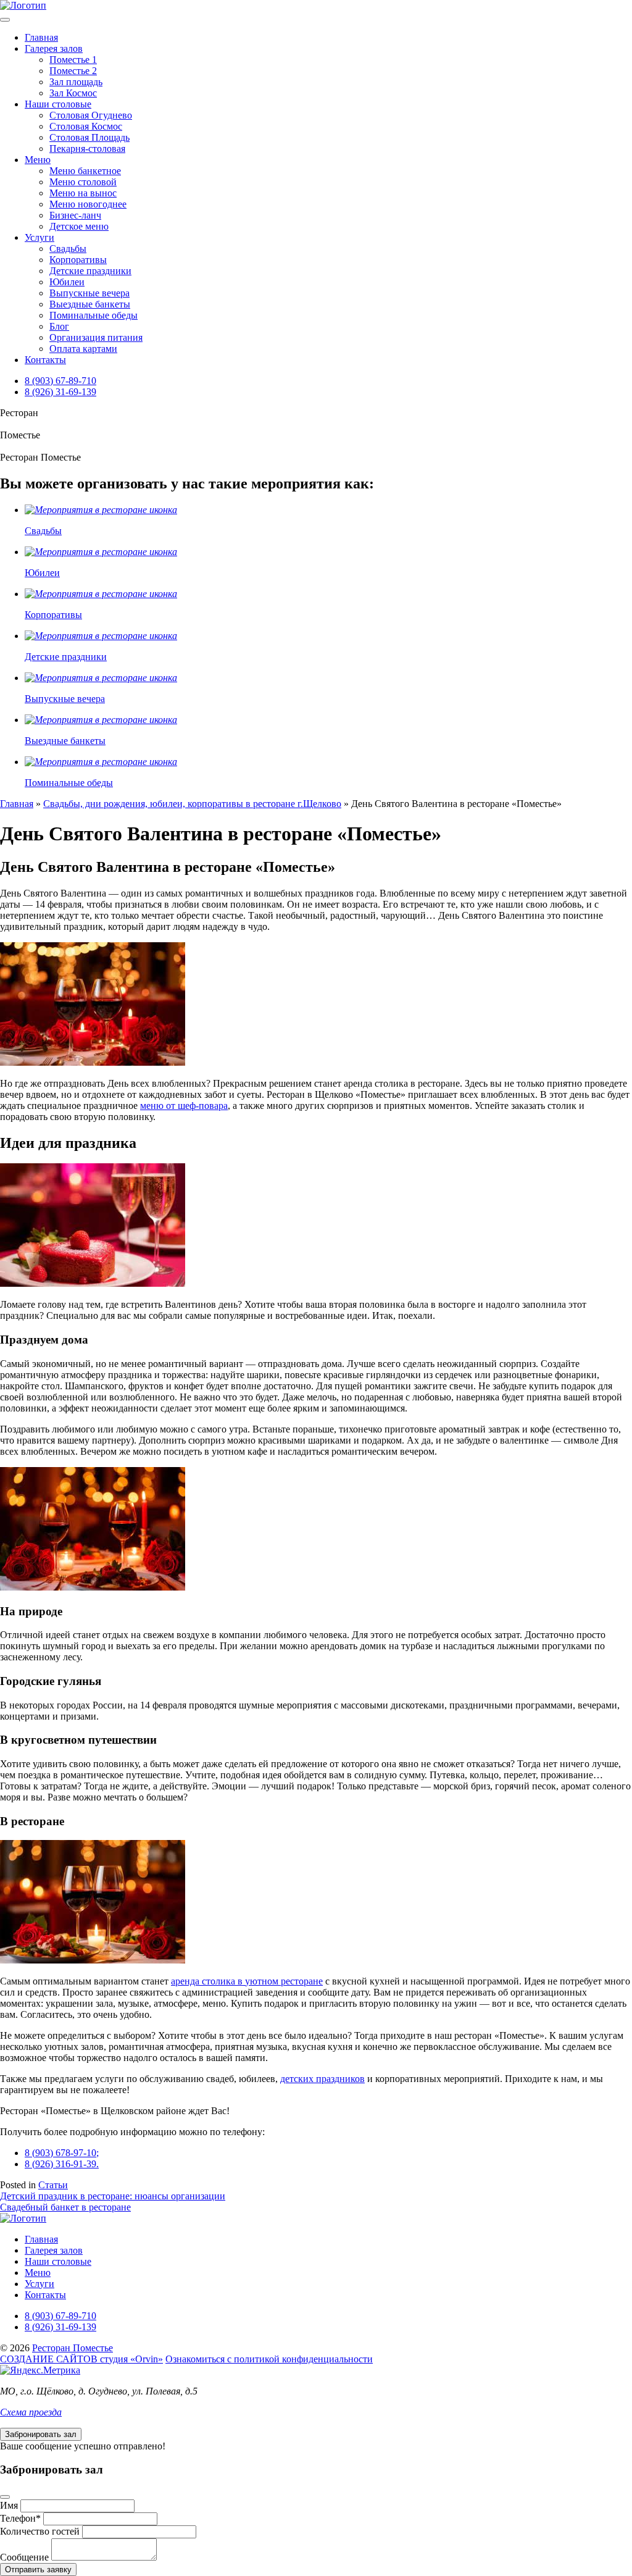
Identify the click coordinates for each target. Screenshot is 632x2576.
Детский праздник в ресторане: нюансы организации (113, 2196)
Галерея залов (54, 48)
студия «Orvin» (81, 2359)
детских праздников (322, 2079)
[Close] (5, 2497)
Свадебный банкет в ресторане (65, 2207)
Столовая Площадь (89, 137)
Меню (38, 160)
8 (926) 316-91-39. (62, 2164)
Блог (59, 326)
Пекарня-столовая (87, 148)
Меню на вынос (83, 193)
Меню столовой (83, 182)
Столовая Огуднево (91, 115)
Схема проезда (31, 2412)
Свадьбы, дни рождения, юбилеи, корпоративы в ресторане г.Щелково (192, 804)
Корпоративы (78, 260)
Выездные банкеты (90, 304)
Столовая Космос (86, 126)
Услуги (39, 237)
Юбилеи (67, 282)
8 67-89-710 (60, 381)
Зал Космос (73, 93)
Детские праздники (90, 271)
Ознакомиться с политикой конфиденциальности (269, 2359)
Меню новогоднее (88, 204)
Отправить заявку (38, 2570)
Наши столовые (58, 104)
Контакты (45, 360)
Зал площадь (76, 82)
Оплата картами (83, 349)
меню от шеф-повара (184, 1106)
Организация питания (96, 337)
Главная (41, 37)
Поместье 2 (73, 71)
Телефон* (20, 2518)
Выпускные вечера (89, 293)
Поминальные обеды (94, 315)
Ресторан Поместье (73, 2348)
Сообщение (24, 2557)
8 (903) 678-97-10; (62, 2153)
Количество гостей (40, 2531)
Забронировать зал (41, 2434)
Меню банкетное (85, 171)
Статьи (53, 2185)
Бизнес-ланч (75, 215)
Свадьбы (68, 249)
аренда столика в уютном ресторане (247, 1981)
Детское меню (79, 226)
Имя (9, 2505)
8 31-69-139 (60, 392)
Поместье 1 (73, 60)
